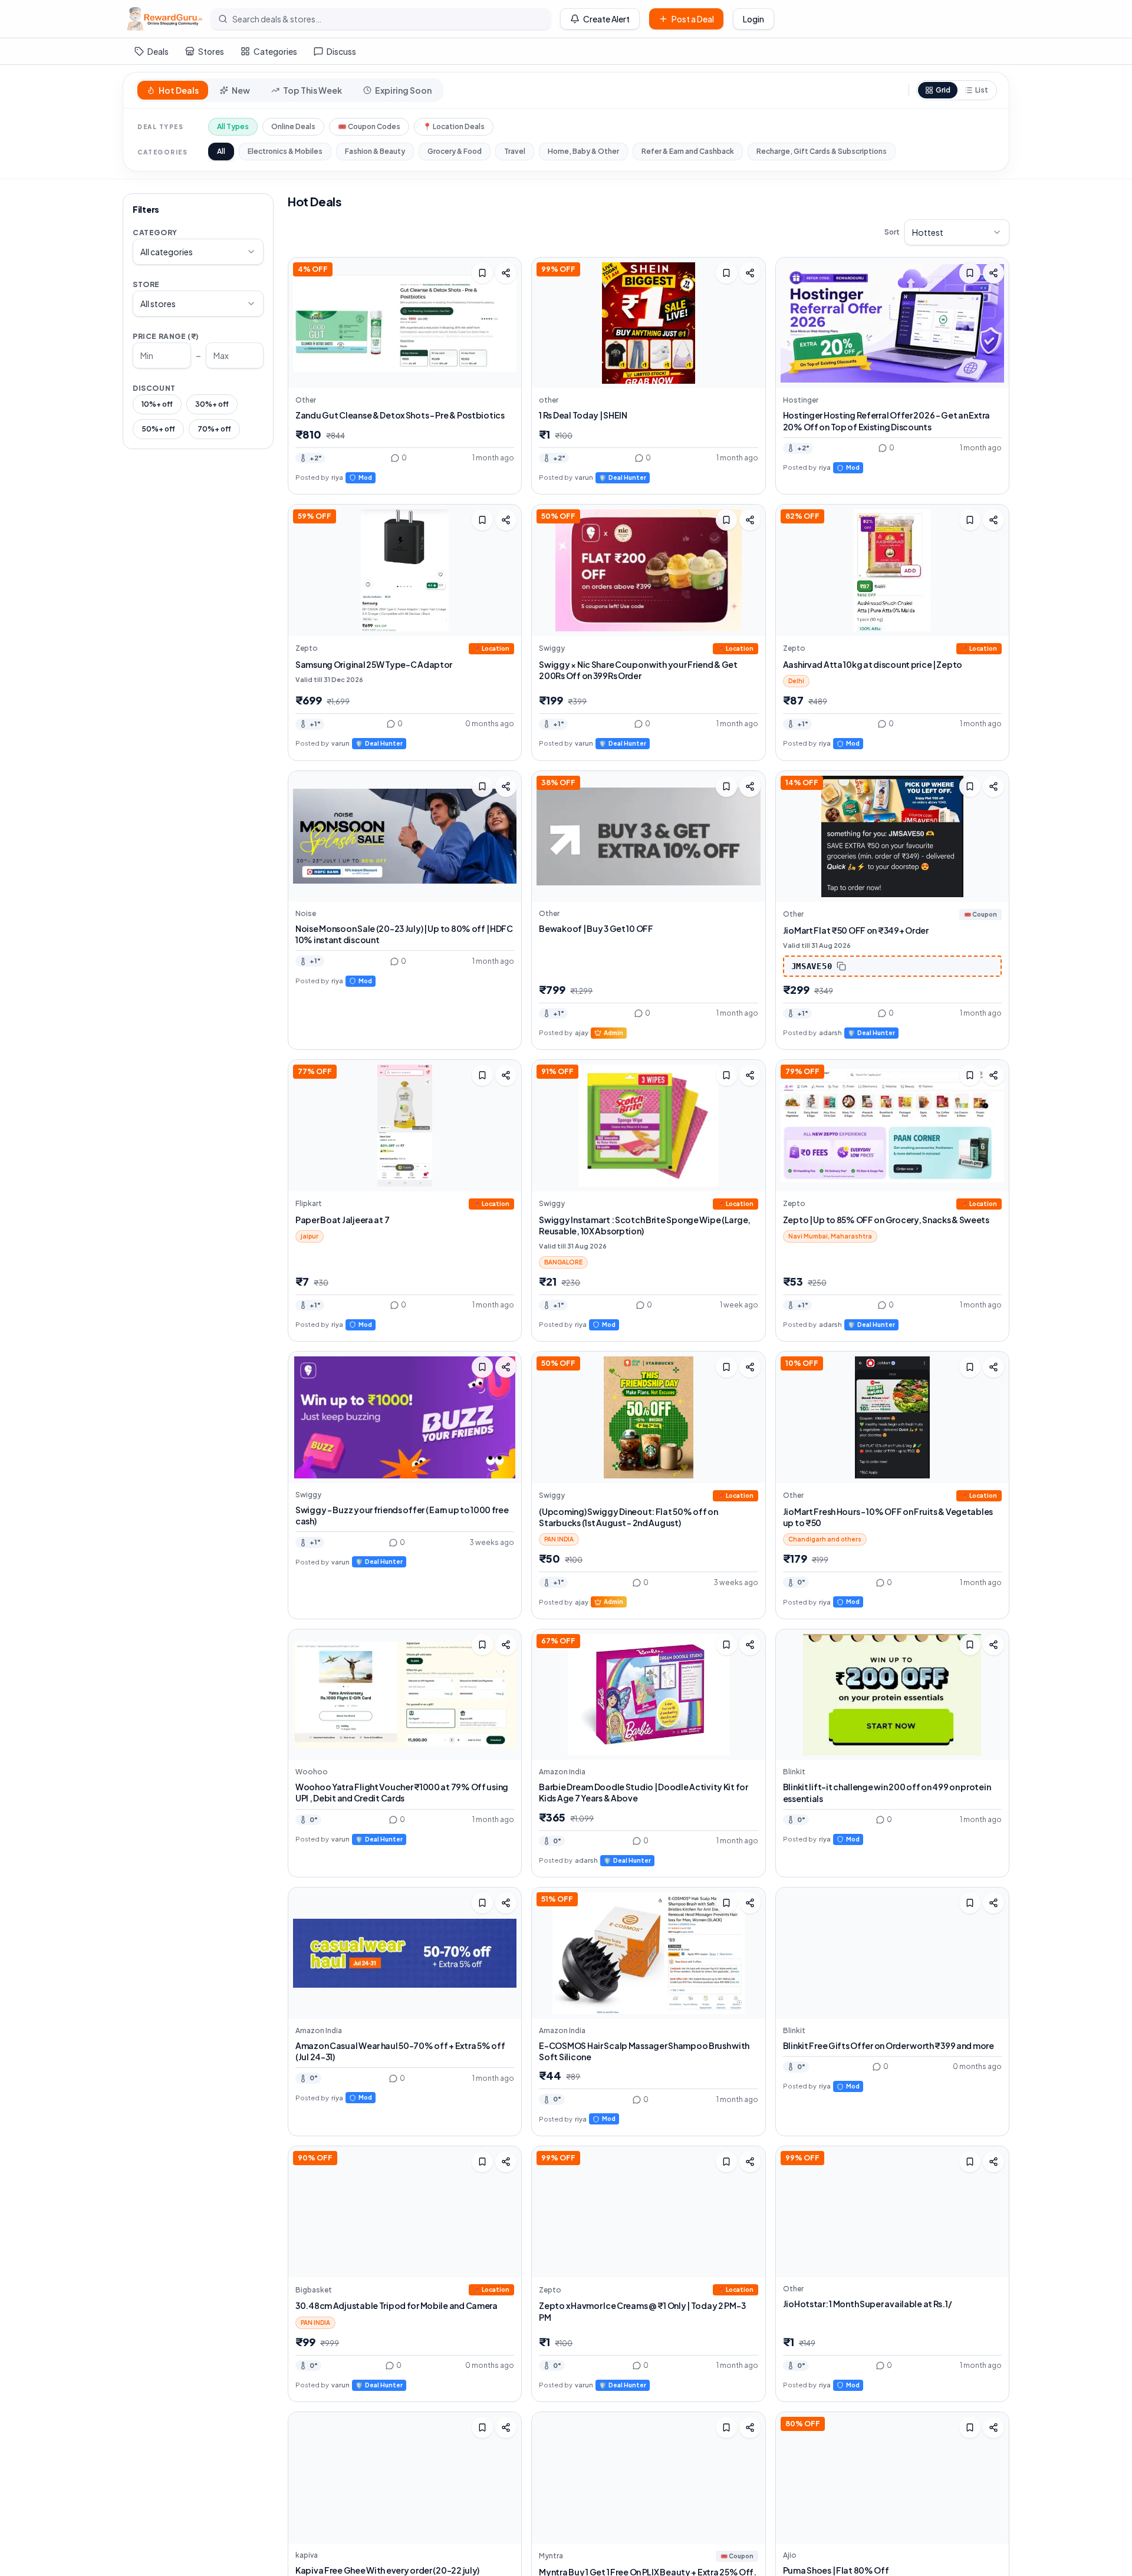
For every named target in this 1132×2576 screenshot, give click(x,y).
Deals (158, 51)
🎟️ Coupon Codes (369, 126)
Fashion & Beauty (375, 151)
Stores (211, 51)
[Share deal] (506, 273)
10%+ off (157, 404)
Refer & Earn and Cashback (688, 151)
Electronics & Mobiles (285, 151)
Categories (275, 51)
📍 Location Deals (454, 126)
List (982, 90)
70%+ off (214, 429)
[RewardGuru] (164, 19)
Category (155, 233)
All (221, 151)
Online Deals (293, 126)
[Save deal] (482, 273)
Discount (154, 388)
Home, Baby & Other (583, 151)
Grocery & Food (455, 151)
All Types (233, 126)
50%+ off (158, 429)
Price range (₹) (166, 336)
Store (146, 284)
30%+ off (212, 404)
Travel (515, 151)
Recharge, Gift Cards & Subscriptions (822, 151)
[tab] (173, 90)
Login (753, 19)
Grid (943, 90)
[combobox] (198, 252)
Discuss (341, 51)
